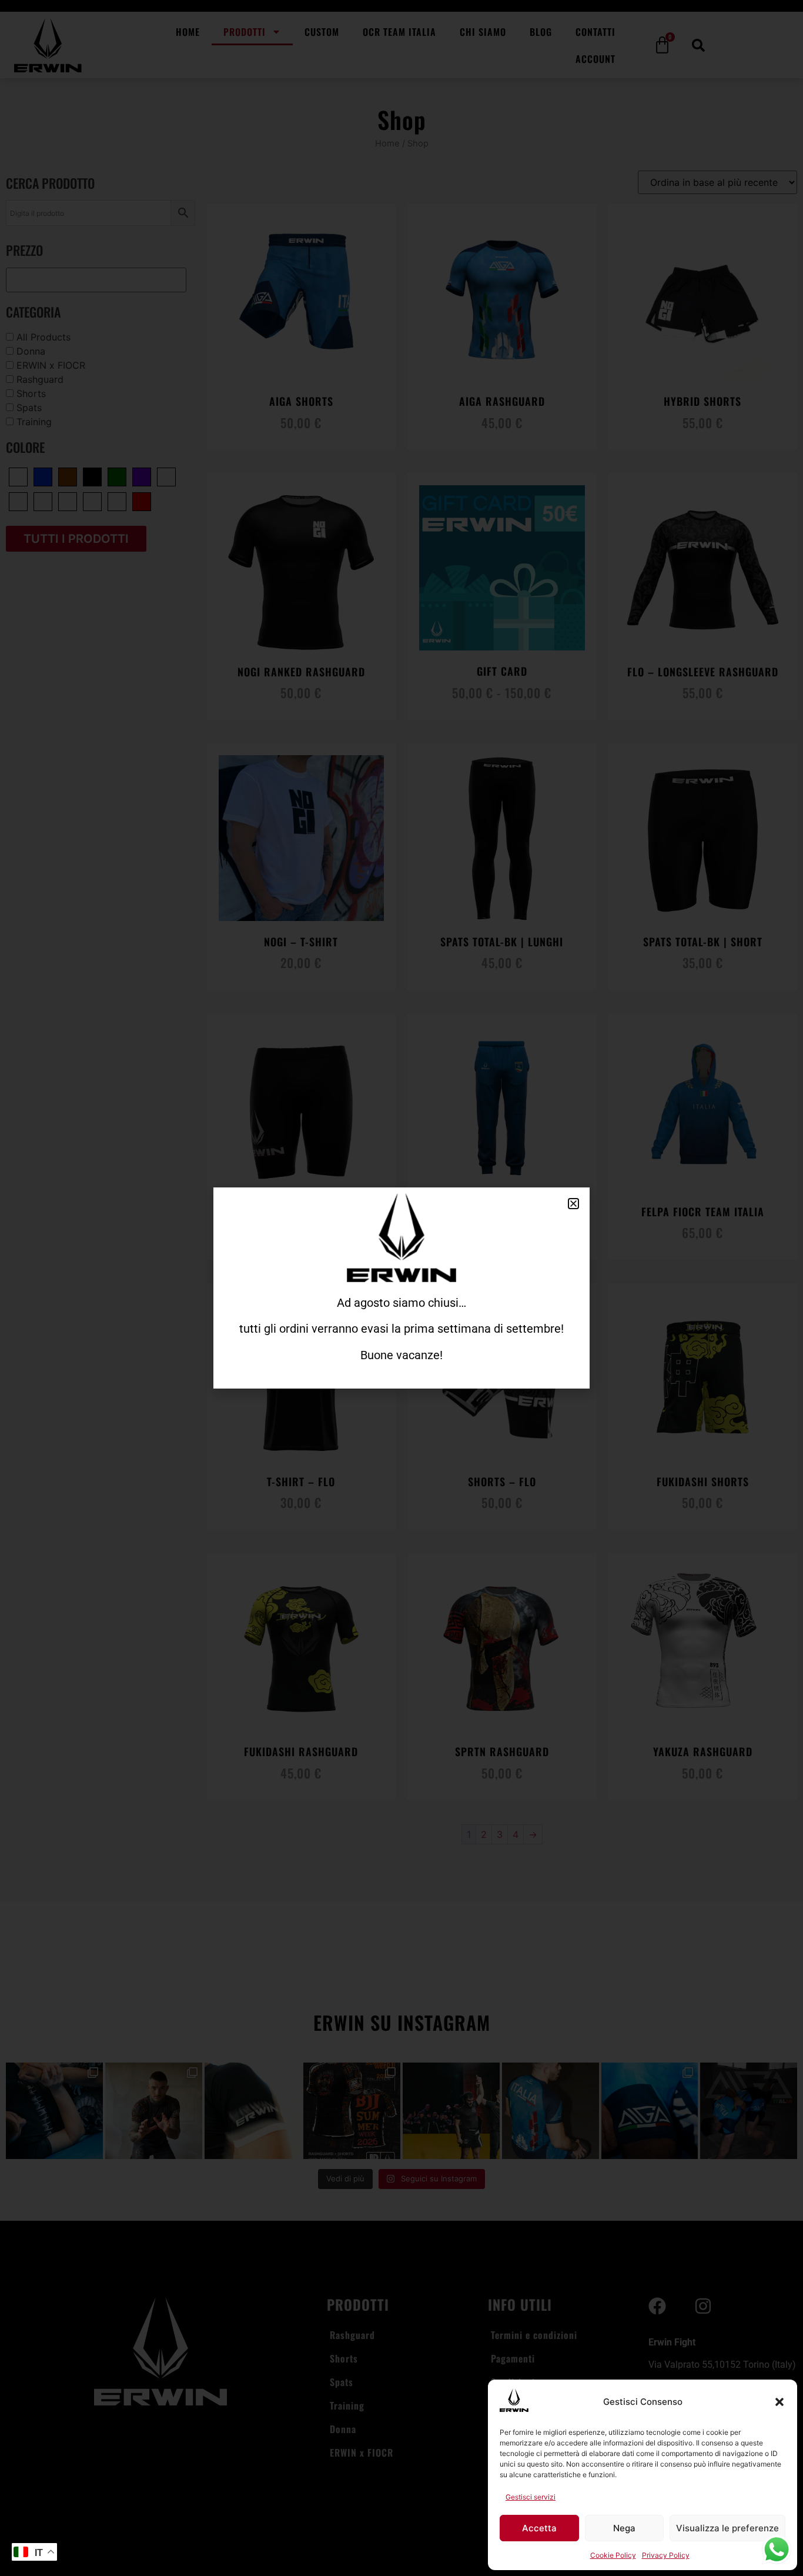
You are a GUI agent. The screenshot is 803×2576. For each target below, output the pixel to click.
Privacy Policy (666, 2555)
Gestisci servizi (531, 2497)
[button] (779, 2402)
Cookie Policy (613, 2555)
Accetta (539, 2528)
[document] (401, 1288)
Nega (624, 2528)
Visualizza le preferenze (727, 2528)
